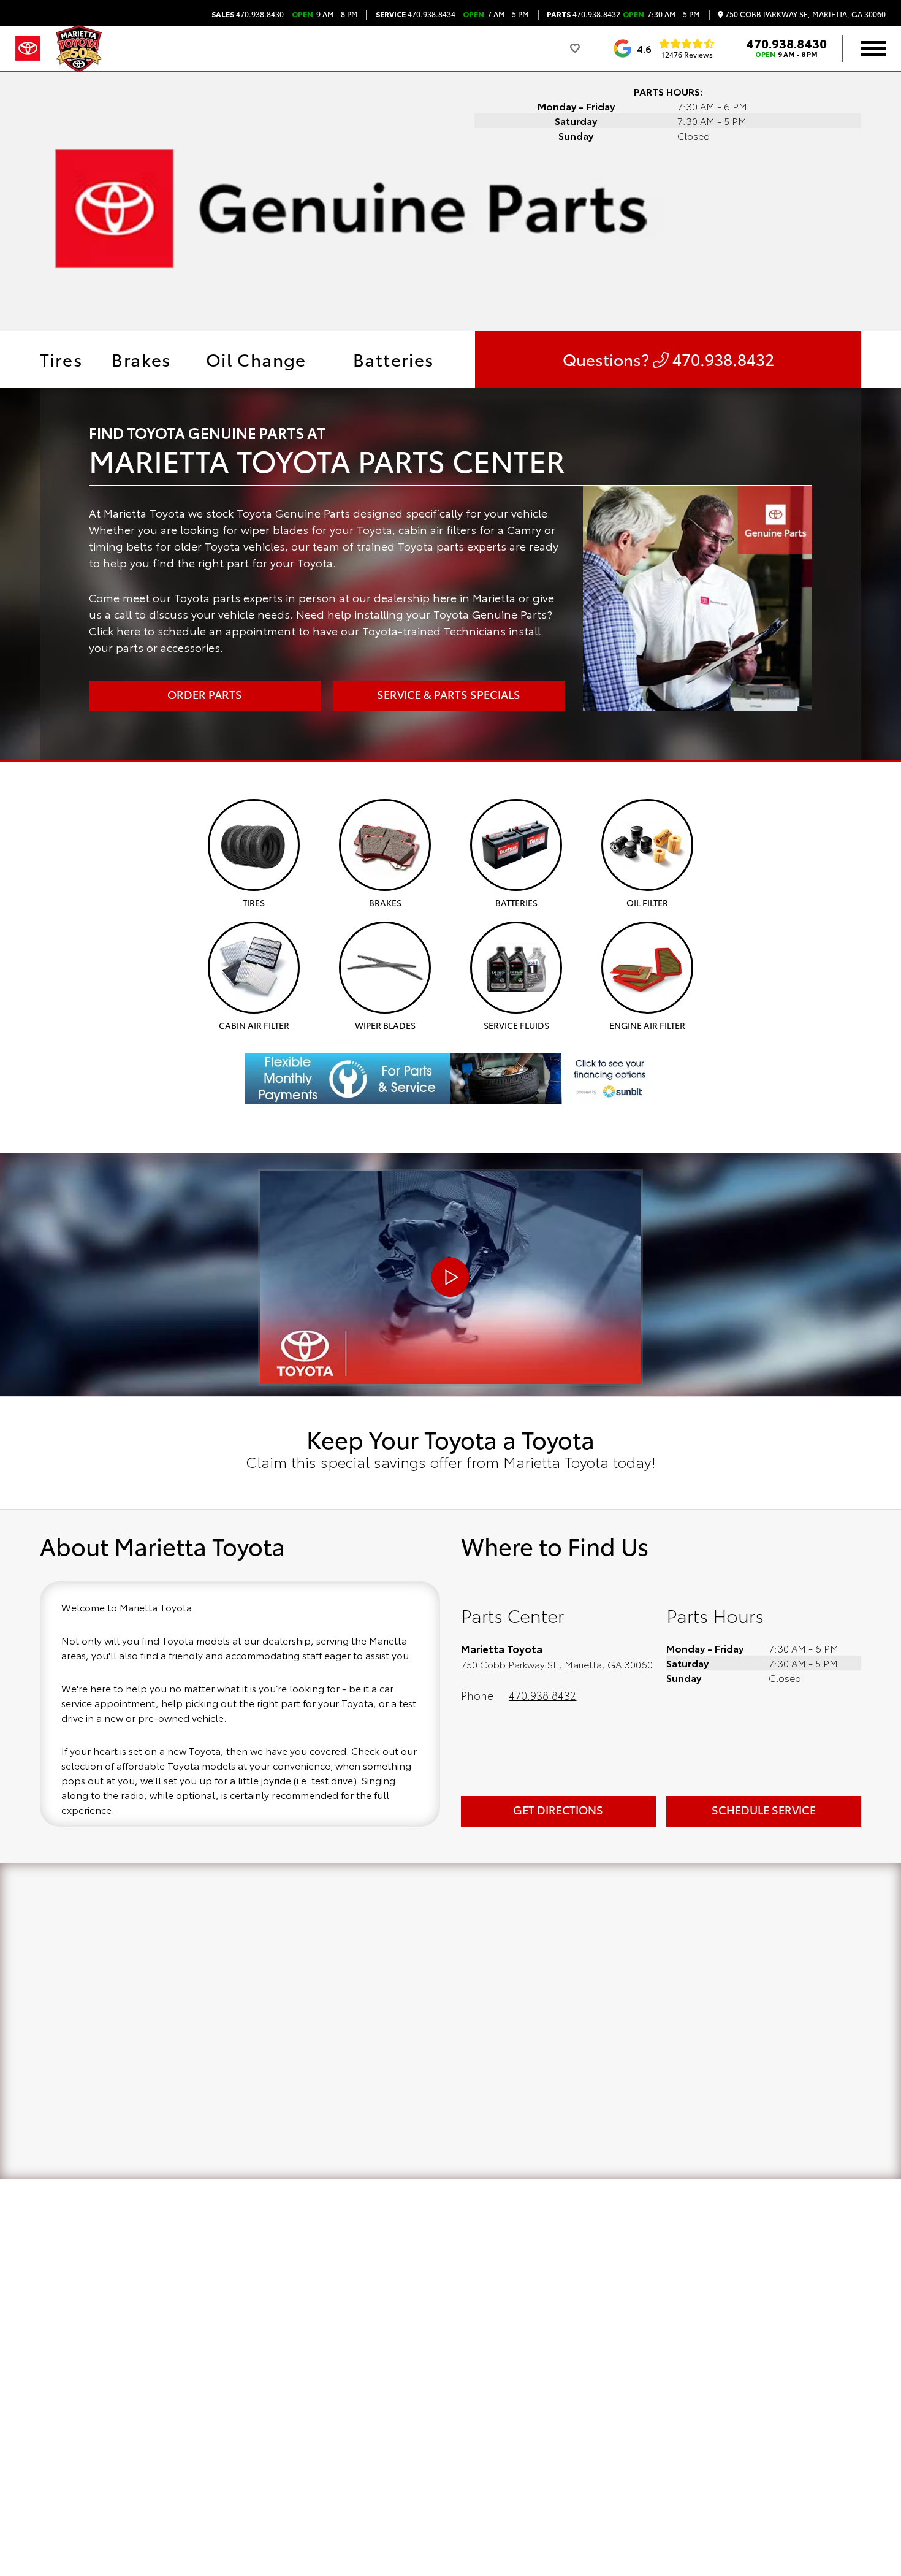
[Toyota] (28, 48)
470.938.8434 (416, 14)
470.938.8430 (248, 14)
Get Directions (558, 1810)
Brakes (141, 359)
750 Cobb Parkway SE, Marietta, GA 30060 (804, 14)
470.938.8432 (584, 14)
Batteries (394, 359)
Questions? (668, 359)
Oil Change (256, 359)
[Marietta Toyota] (79, 49)
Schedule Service (764, 1810)
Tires (61, 359)
